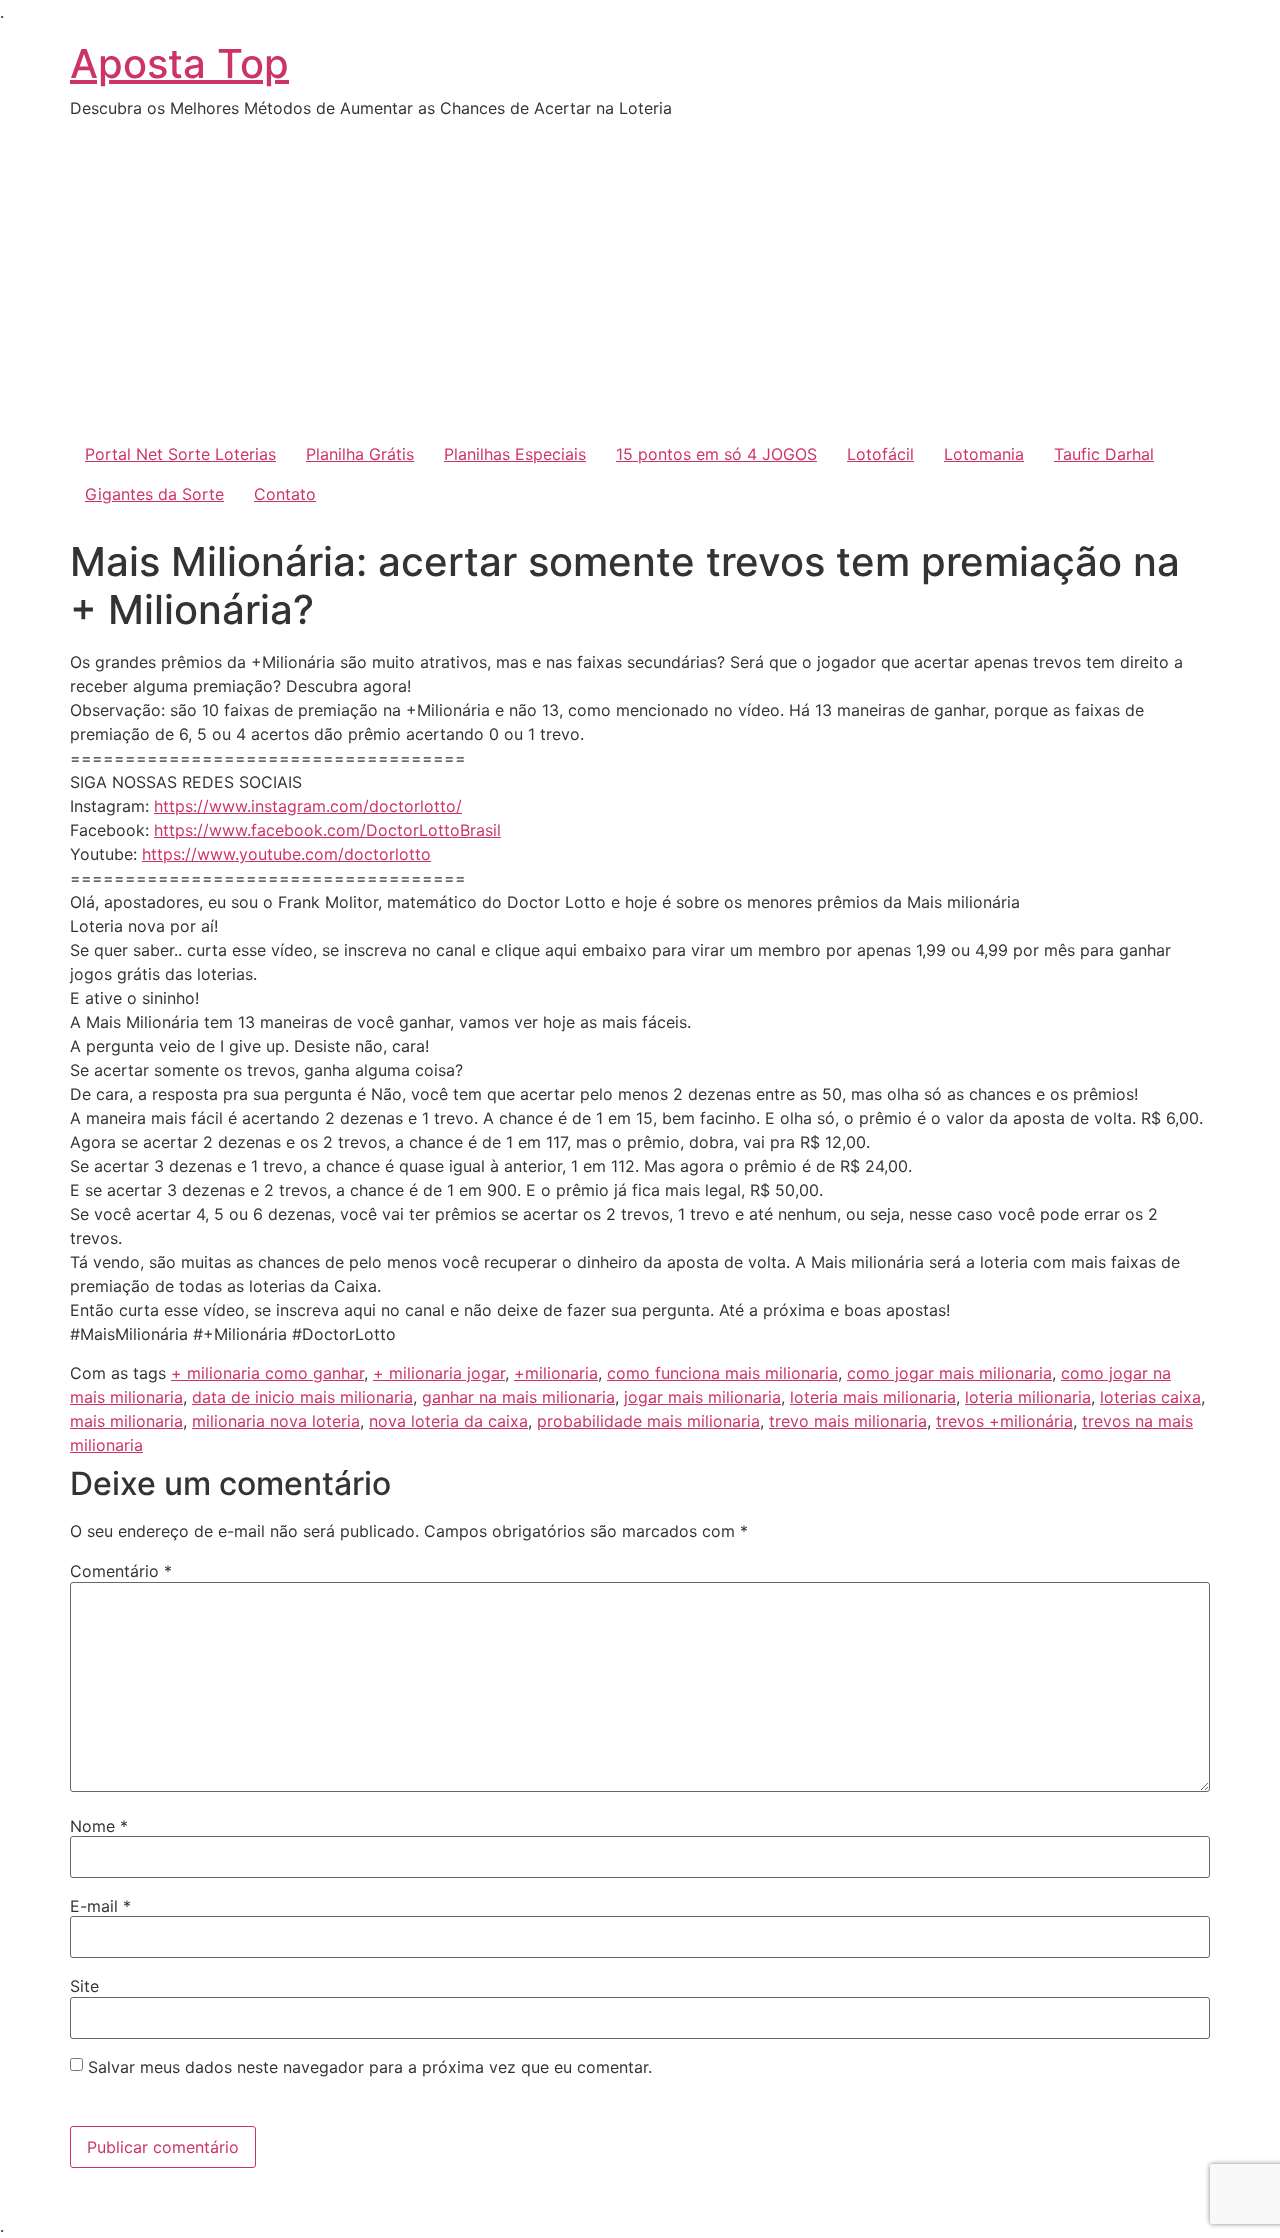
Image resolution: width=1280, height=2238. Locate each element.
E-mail (100, 1906)
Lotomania (984, 454)
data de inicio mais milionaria (302, 1397)
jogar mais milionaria (702, 1397)
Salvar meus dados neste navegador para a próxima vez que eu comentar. (370, 2067)
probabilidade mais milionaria (648, 1421)
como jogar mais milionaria (949, 1373)
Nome (99, 1826)
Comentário (121, 1571)
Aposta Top (179, 63)
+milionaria (556, 1373)
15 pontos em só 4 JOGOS (716, 454)
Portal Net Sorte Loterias (180, 454)
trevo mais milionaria (848, 1421)
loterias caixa (1150, 1397)
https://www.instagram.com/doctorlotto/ (308, 806)
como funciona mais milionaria (722, 1373)
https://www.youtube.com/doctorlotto (286, 854)
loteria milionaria (1028, 1397)
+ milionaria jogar (439, 1373)
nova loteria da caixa (448, 1421)
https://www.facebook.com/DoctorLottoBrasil (327, 830)
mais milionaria (126, 1421)
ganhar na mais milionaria (518, 1397)
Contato (285, 494)
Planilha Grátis (360, 454)
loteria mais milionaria (873, 1397)
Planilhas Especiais (515, 454)
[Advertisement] (640, 284)
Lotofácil (880, 454)
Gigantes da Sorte (154, 494)
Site (84, 1986)
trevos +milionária (1004, 1421)
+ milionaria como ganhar (267, 1373)
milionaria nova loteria (276, 1421)
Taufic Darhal (1104, 454)
